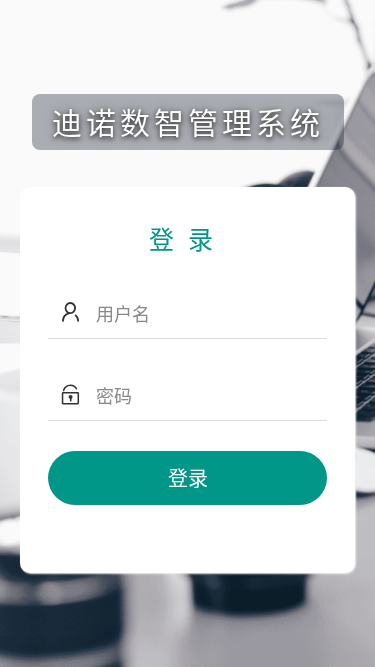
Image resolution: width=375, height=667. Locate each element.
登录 (188, 477)
